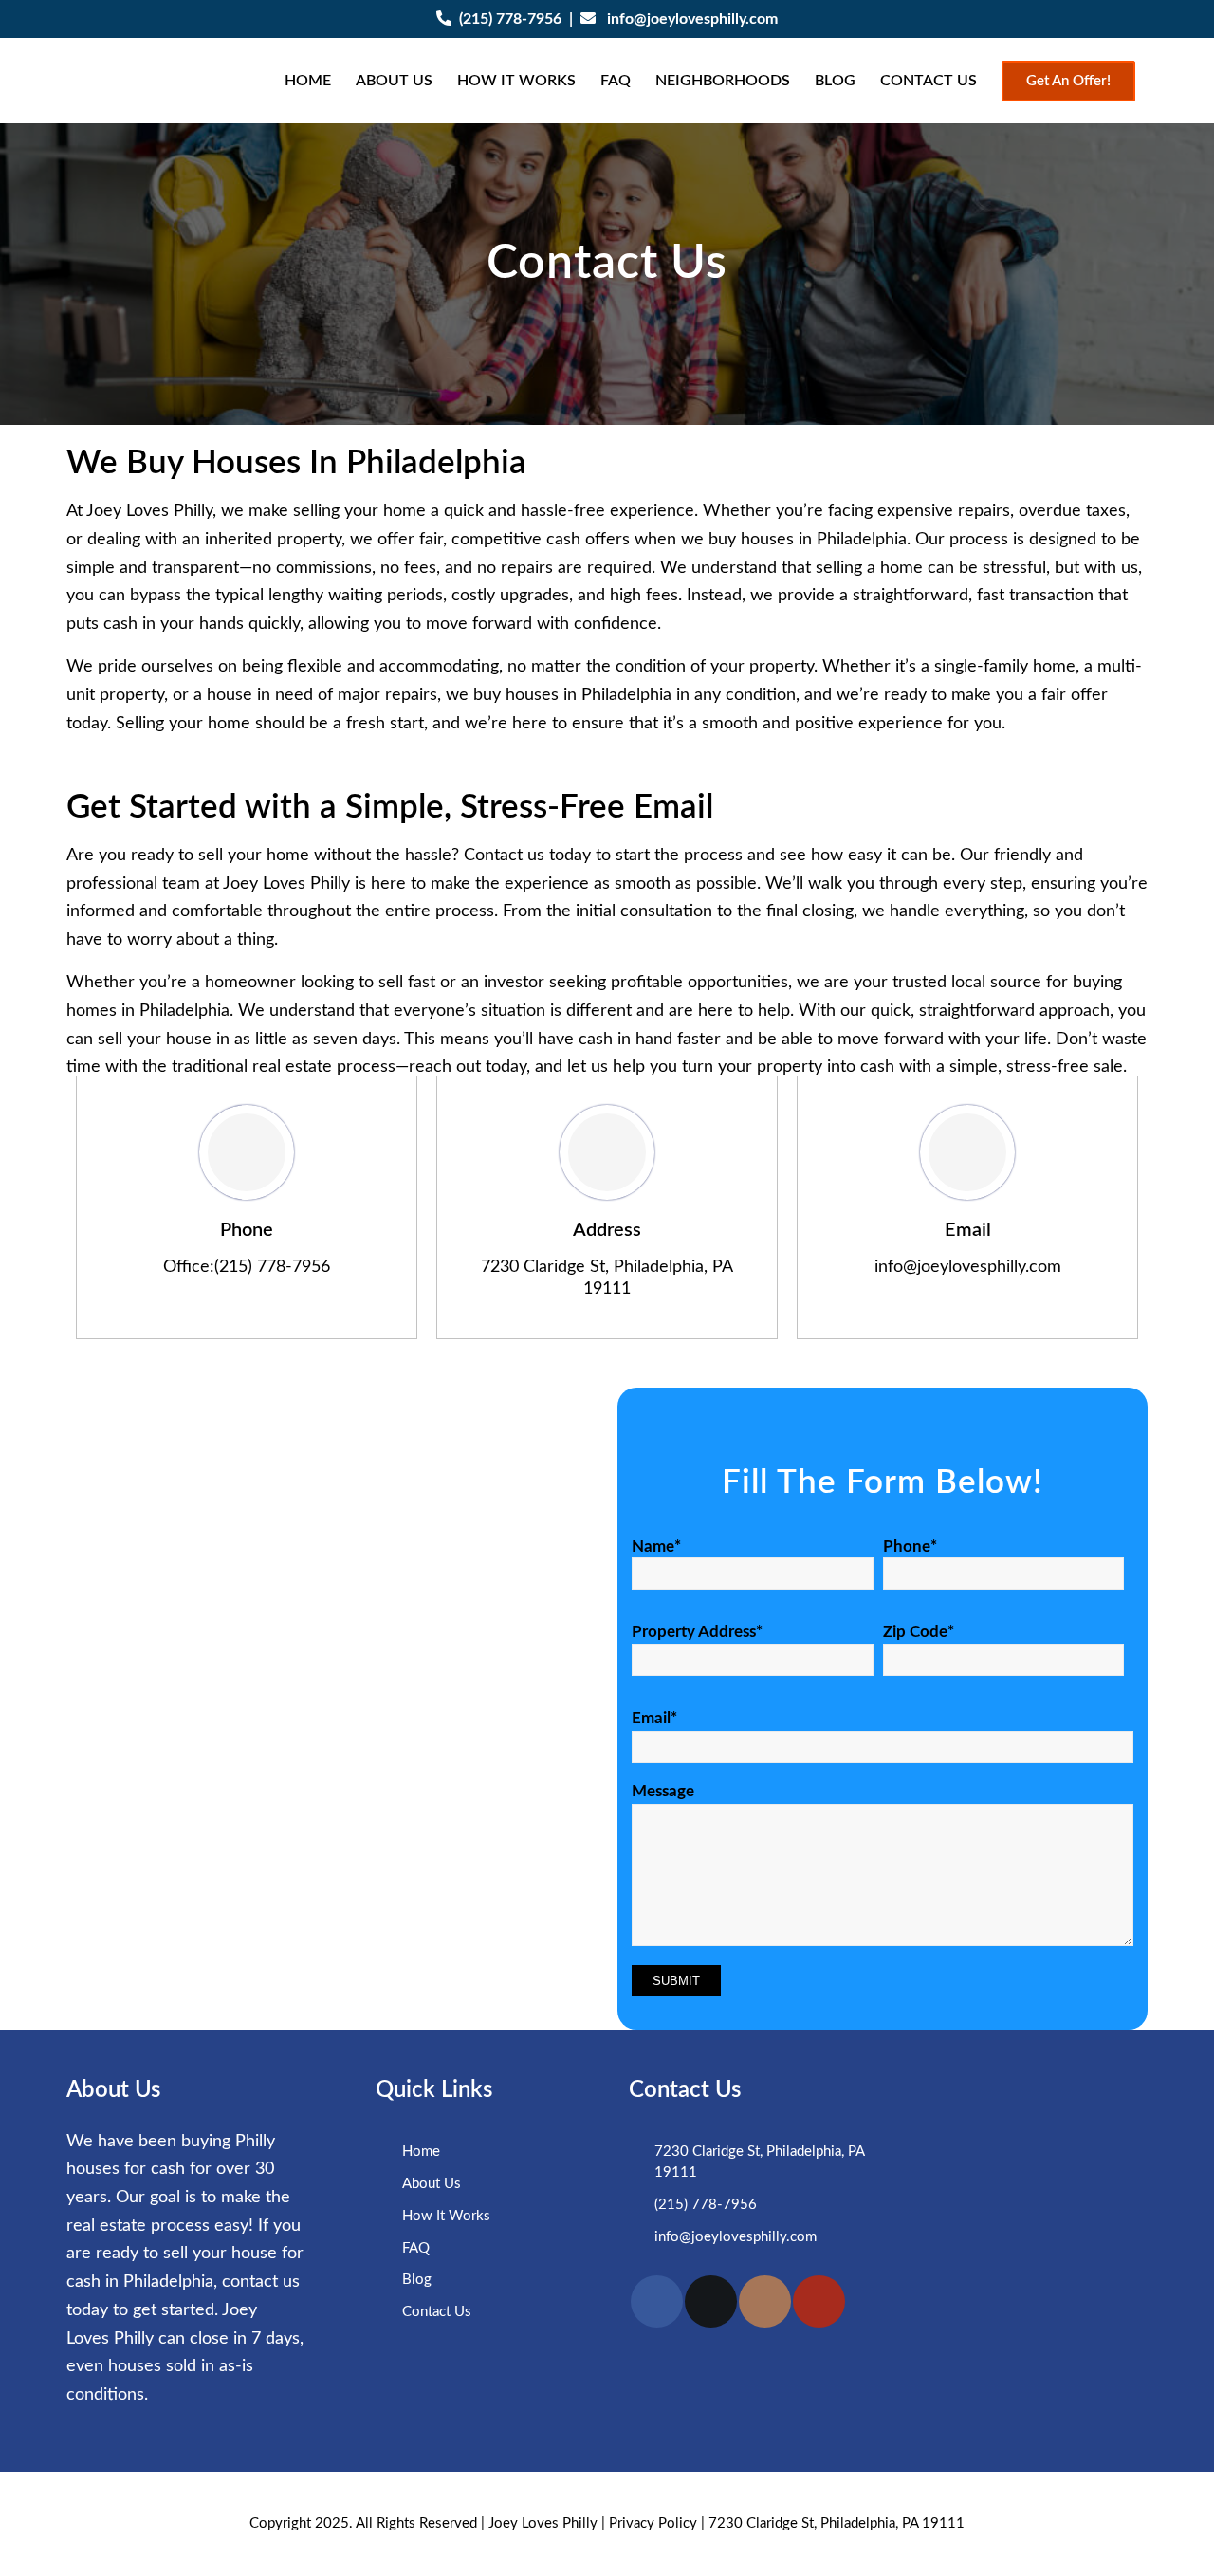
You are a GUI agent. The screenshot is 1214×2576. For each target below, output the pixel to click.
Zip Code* (919, 1632)
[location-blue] (607, 1152)
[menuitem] (308, 81)
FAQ (416, 2248)
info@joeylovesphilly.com (692, 19)
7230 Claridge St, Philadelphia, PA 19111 (837, 2523)
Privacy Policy (653, 2523)
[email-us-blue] (967, 1152)
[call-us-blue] (247, 1152)
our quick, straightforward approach (975, 1011)
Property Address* (697, 1632)
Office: (189, 1267)
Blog (417, 2280)
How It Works (446, 2216)
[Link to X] (711, 2301)
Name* (656, 1547)
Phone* (910, 1547)
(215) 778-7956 (510, 19)
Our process (962, 540)
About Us (432, 2184)
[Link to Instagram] (765, 2301)
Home (421, 2152)
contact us (261, 2282)
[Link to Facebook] (657, 2301)
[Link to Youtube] (819, 2301)
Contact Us (437, 2312)
